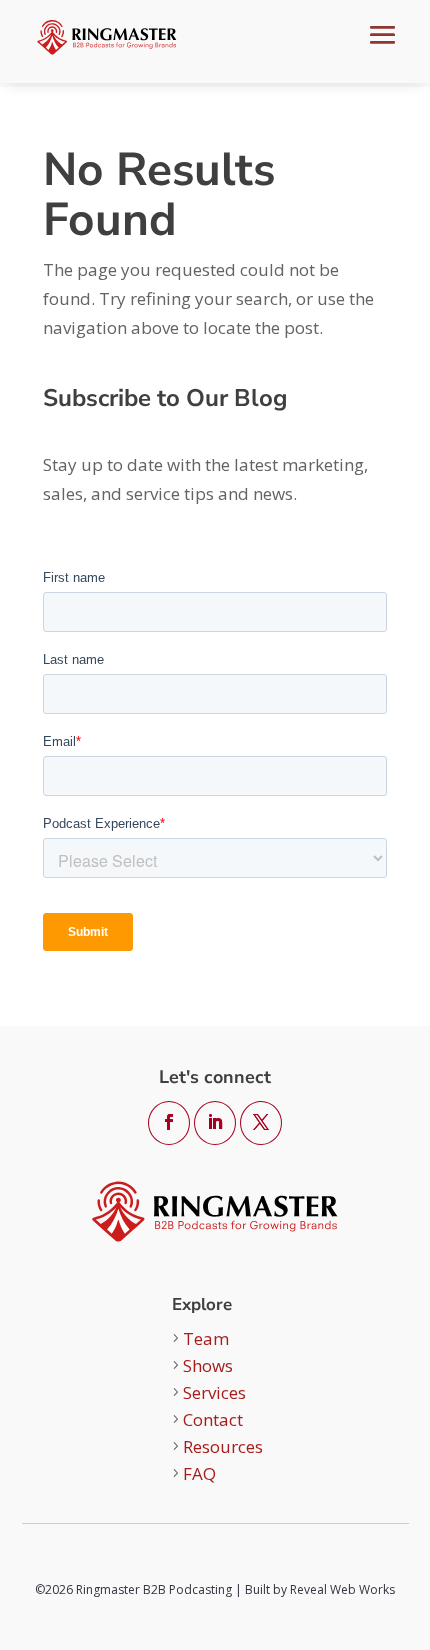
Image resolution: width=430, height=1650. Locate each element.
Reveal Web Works (342, 1589)
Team (206, 1338)
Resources (223, 1446)
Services (214, 1392)
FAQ (199, 1473)
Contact (213, 1419)
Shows (208, 1365)
